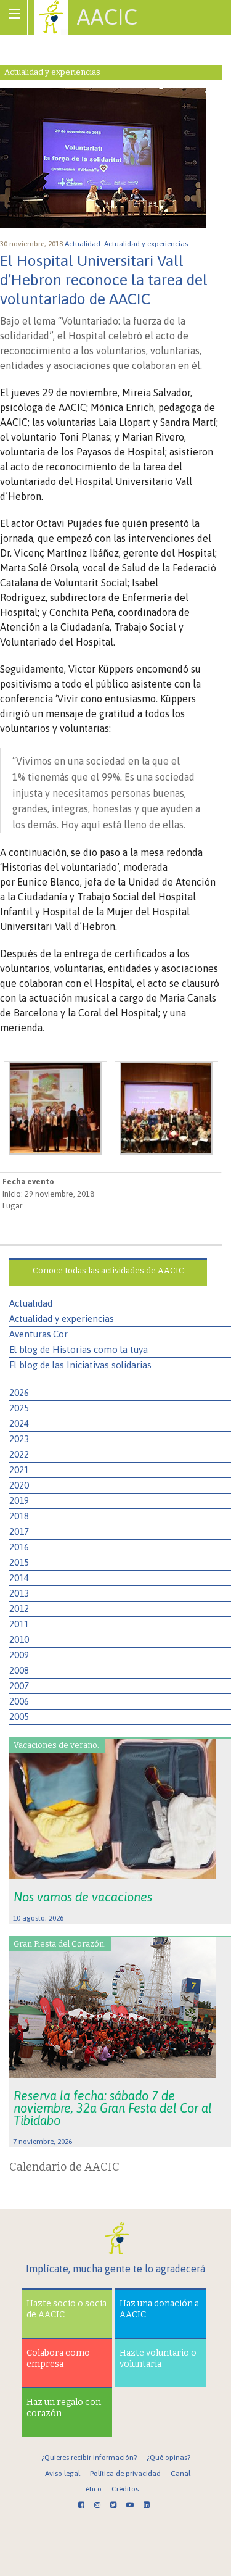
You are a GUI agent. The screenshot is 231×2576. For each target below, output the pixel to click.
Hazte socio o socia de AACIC (67, 2309)
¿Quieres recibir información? (89, 2458)
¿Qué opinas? (168, 2458)
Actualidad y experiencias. (148, 244)
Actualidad (31, 1303)
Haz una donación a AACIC (159, 2309)
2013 (19, 1593)
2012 (19, 1609)
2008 (19, 1670)
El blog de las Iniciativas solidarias (80, 1365)
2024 (19, 1423)
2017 (19, 1531)
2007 (19, 1686)
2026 (19, 1393)
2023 (19, 1439)
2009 (19, 1655)
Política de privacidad (125, 2474)
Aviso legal (63, 2474)
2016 (19, 1547)
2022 (19, 1454)
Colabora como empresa (58, 2358)
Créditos (125, 2489)
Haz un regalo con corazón (64, 2408)
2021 (19, 1470)
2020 (19, 1485)
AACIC (107, 17)
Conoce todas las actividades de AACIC (108, 1270)
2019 (19, 1501)
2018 (19, 1516)
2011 (19, 1624)
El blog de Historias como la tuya (79, 1349)
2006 (19, 1701)
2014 (19, 1578)
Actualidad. (84, 244)
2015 (19, 1562)
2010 (19, 1639)
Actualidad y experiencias (62, 1319)
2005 (19, 1717)
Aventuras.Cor (38, 1334)
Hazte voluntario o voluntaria (158, 2358)
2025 (19, 1408)
